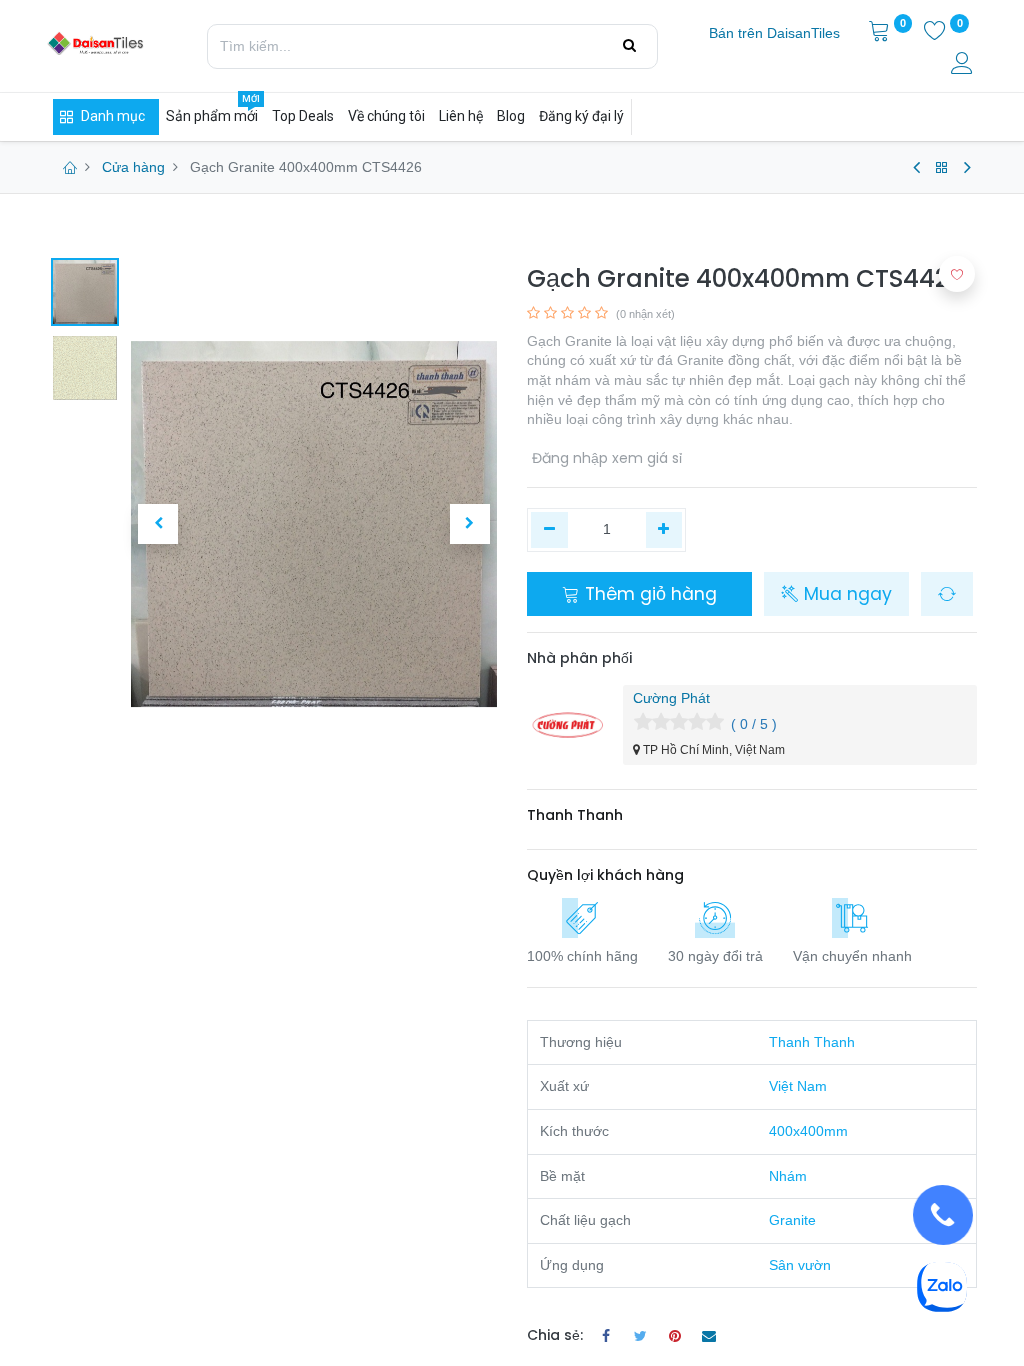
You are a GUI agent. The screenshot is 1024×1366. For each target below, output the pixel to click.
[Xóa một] (549, 530)
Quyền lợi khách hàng (605, 875)
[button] (158, 524)
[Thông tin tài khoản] (964, 66)
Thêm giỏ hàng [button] (648, 594)
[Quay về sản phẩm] (942, 168)
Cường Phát (671, 698)
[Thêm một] (664, 530)
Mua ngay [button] (845, 594)
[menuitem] (774, 34)
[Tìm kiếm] (629, 46)
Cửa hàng (133, 167)
